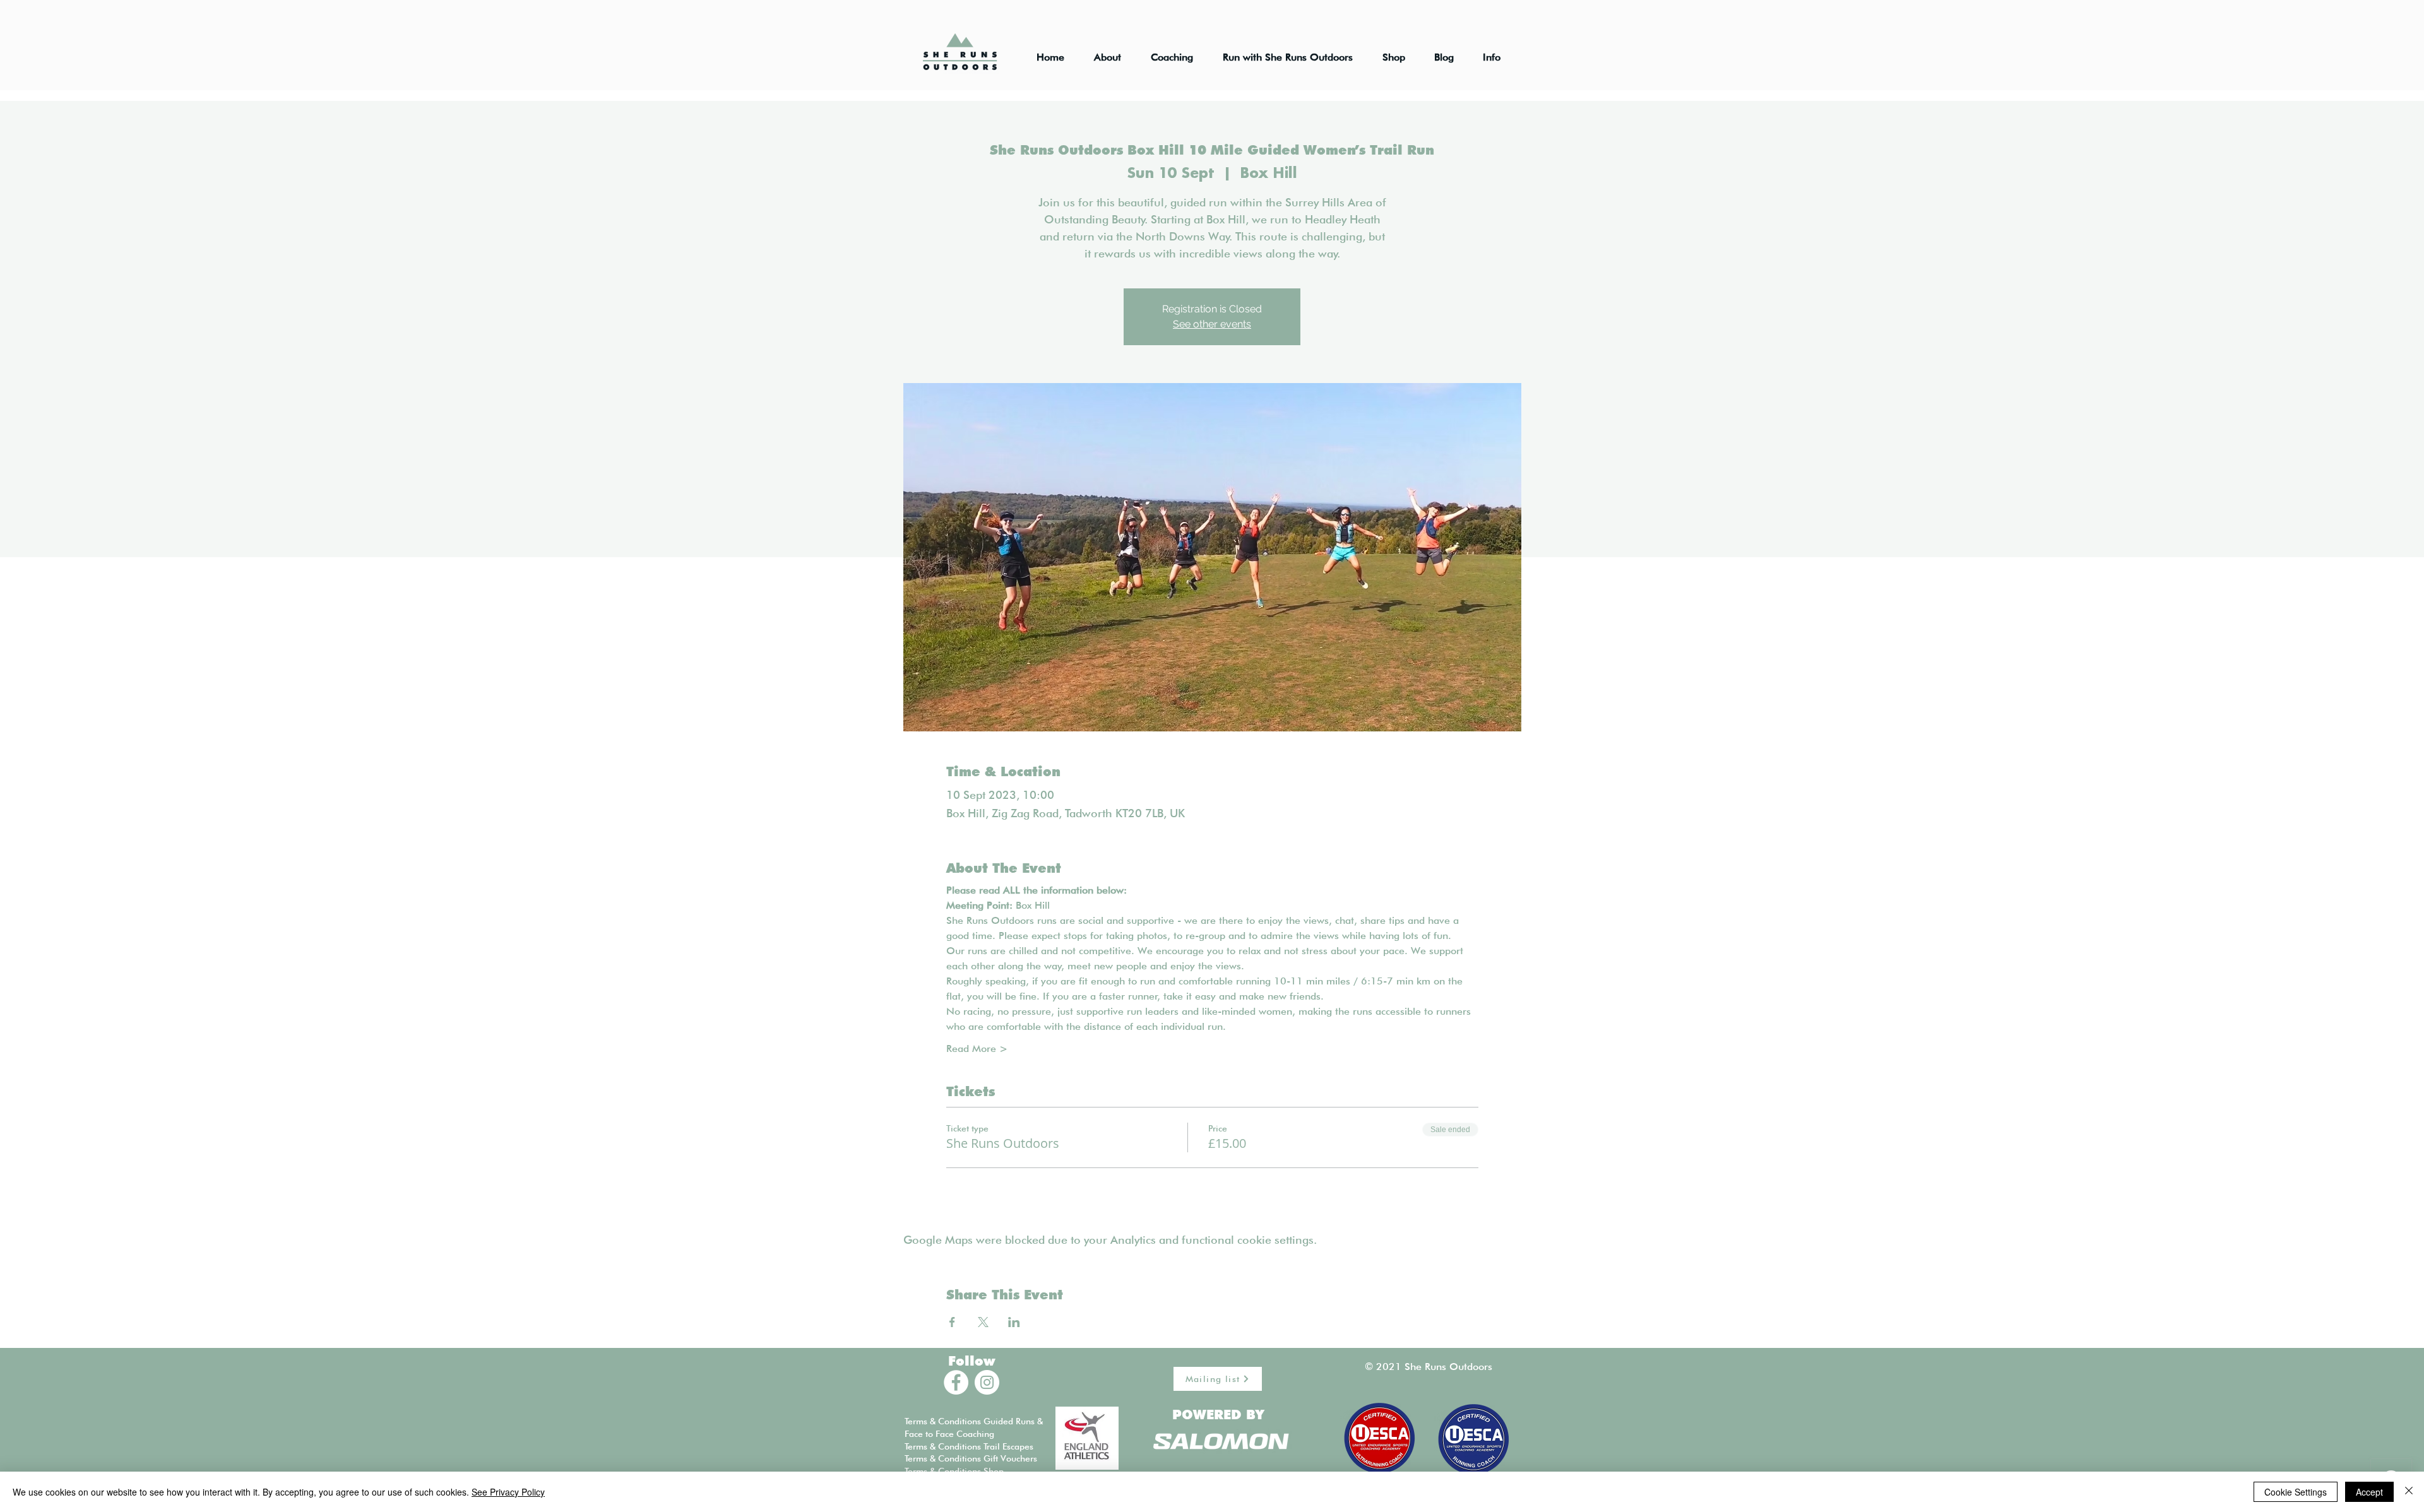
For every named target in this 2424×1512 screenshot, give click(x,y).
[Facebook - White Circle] (956, 1382)
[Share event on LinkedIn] (1014, 1322)
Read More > (977, 1048)
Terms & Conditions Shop (954, 1471)
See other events (1212, 324)
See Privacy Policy (508, 1492)
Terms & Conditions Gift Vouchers (971, 1458)
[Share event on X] (983, 1322)
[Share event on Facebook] (952, 1322)
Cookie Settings (2296, 1492)
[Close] (2409, 1492)
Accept (2369, 1492)
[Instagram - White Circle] (987, 1382)
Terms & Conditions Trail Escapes (969, 1446)
